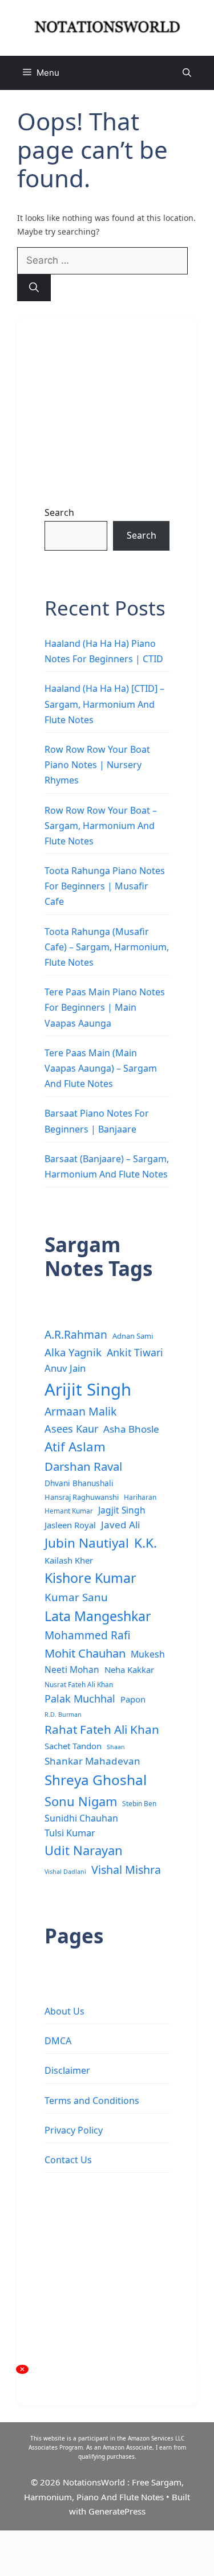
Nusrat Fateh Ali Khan (79, 1684)
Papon (133, 1699)
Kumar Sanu (76, 1597)
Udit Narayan (84, 1850)
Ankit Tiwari (135, 1352)
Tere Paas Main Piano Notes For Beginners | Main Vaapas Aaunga (105, 1007)
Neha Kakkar (129, 1670)
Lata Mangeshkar (98, 1616)
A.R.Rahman (76, 1334)
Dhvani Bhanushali (79, 1483)
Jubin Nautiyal (87, 1543)
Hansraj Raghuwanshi (82, 1497)
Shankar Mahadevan (92, 1761)
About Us (64, 2011)
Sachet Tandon (73, 1746)
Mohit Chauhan (85, 1653)
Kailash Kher (69, 1560)
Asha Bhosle (131, 1429)
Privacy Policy (74, 2130)
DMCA (58, 2041)
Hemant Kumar (69, 1511)
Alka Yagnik (73, 1352)
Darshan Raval (83, 1466)
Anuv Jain (65, 1368)
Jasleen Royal (70, 1525)
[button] (187, 73)
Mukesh (148, 1654)
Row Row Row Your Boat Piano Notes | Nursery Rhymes (97, 765)
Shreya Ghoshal (96, 1780)
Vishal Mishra (126, 1870)
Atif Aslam (75, 1447)
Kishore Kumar (90, 1578)
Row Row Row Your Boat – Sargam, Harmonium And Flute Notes (101, 826)
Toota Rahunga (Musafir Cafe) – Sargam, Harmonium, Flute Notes (107, 947)
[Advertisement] (107, 403)
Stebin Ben (139, 1803)
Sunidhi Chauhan (81, 1818)
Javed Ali (120, 1525)
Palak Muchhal (80, 1699)
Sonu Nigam (81, 1801)
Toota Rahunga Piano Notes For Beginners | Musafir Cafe (105, 886)
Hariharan (140, 1497)
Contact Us (68, 2160)
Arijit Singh (88, 1389)
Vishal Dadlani (65, 1872)
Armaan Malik (80, 1411)
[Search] (34, 288)
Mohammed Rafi (87, 1635)
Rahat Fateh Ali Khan (102, 1729)
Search (59, 512)
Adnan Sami (133, 1336)
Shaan (116, 1747)
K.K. (146, 1543)
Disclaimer (67, 2070)
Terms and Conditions (92, 2101)
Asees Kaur (71, 1429)
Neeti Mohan (72, 1670)
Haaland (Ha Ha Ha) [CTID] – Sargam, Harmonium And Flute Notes (104, 704)
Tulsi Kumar (70, 1833)
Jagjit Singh (122, 1510)
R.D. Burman (63, 1714)
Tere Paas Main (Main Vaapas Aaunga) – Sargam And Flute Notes (101, 1068)
